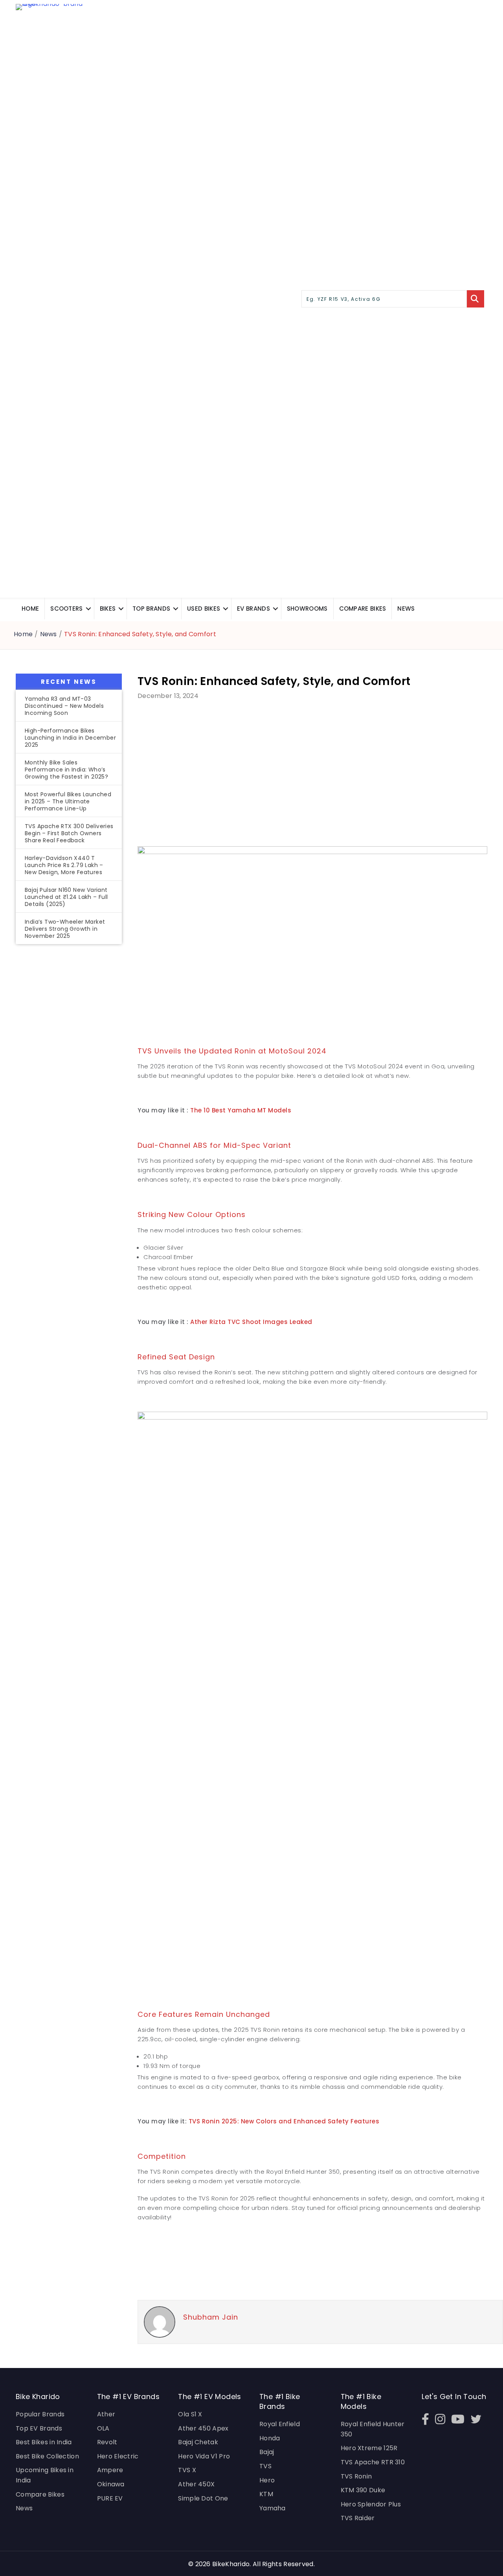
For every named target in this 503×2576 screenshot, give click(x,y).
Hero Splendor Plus (371, 2504)
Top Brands (151, 609)
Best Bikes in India (44, 2442)
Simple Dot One (203, 2498)
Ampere (110, 2470)
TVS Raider (358, 2518)
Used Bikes (204, 609)
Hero (267, 2480)
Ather (106, 2414)
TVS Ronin (356, 2476)
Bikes (108, 609)
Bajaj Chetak (198, 2442)
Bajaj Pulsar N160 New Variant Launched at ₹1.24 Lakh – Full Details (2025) (66, 897)
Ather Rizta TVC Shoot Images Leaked (251, 1322)
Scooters (66, 609)
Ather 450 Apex (203, 2428)
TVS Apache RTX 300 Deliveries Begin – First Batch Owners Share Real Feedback (69, 833)
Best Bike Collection (47, 2456)
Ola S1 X (190, 2414)
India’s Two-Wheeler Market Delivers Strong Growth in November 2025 (65, 929)
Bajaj (267, 2452)
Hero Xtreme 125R (369, 2448)
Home (30, 609)
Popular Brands (40, 2414)
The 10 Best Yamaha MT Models (241, 1110)
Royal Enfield (280, 2424)
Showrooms (307, 609)
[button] (88, 609)
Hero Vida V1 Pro (204, 2456)
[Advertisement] (69, 1081)
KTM (266, 2494)
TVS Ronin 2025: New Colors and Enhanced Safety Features (284, 2121)
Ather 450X (196, 2484)
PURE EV (110, 2498)
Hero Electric (118, 2456)
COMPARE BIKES (363, 609)
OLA (103, 2428)
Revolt (107, 2442)
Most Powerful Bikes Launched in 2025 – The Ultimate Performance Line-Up (68, 801)
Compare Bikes (40, 2494)
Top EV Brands (39, 2428)
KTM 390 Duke (363, 2490)
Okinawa (111, 2484)
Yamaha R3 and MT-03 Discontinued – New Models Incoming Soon (64, 706)
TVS (265, 2466)
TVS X (187, 2470)
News (406, 609)
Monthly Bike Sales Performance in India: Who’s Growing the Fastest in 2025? (66, 770)
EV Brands (253, 609)
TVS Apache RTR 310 (373, 2462)
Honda (270, 2438)
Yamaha (273, 2508)
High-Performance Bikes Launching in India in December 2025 (70, 738)
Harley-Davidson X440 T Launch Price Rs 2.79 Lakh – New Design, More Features (64, 865)
